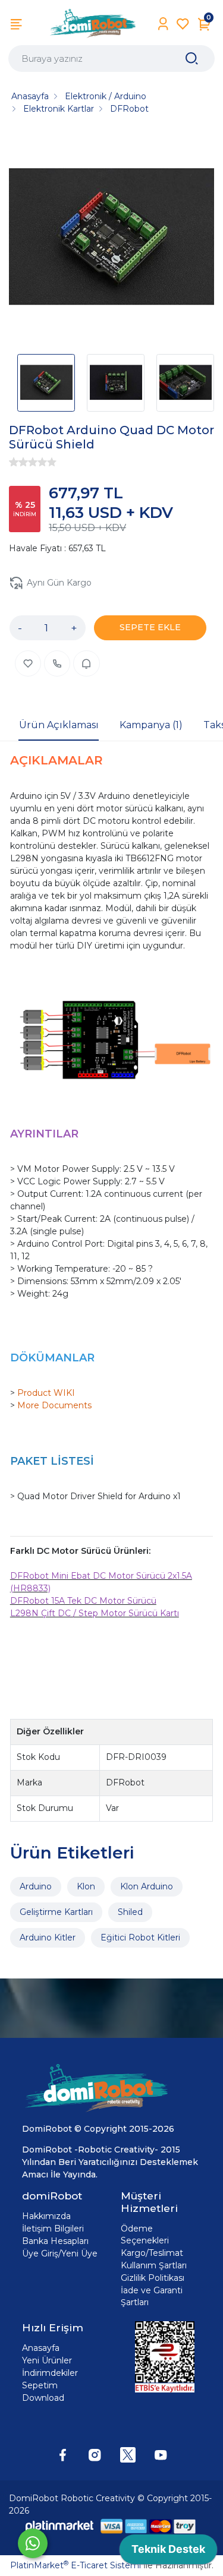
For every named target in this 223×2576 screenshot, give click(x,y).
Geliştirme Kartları (56, 1912)
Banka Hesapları (55, 2241)
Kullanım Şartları (154, 2265)
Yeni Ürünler (47, 2360)
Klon (86, 1886)
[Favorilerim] (183, 24)
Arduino (36, 1886)
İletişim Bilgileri (53, 2229)
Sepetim (40, 2385)
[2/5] (18, 462)
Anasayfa (41, 2348)
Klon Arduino (147, 1886)
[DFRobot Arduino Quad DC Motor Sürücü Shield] (111, 238)
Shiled (130, 1912)
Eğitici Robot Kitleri (140, 1937)
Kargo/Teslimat (152, 2253)
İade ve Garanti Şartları (152, 2296)
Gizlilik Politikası (153, 2278)
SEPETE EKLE (150, 627)
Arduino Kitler (48, 1937)
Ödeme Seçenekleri (145, 2234)
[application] (168, 2552)
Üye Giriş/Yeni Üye (60, 2253)
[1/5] (14, 462)
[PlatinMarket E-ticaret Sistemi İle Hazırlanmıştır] (59, 2526)
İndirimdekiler (50, 2373)
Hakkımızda (46, 2216)
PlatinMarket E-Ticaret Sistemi (76, 2565)
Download (43, 2398)
